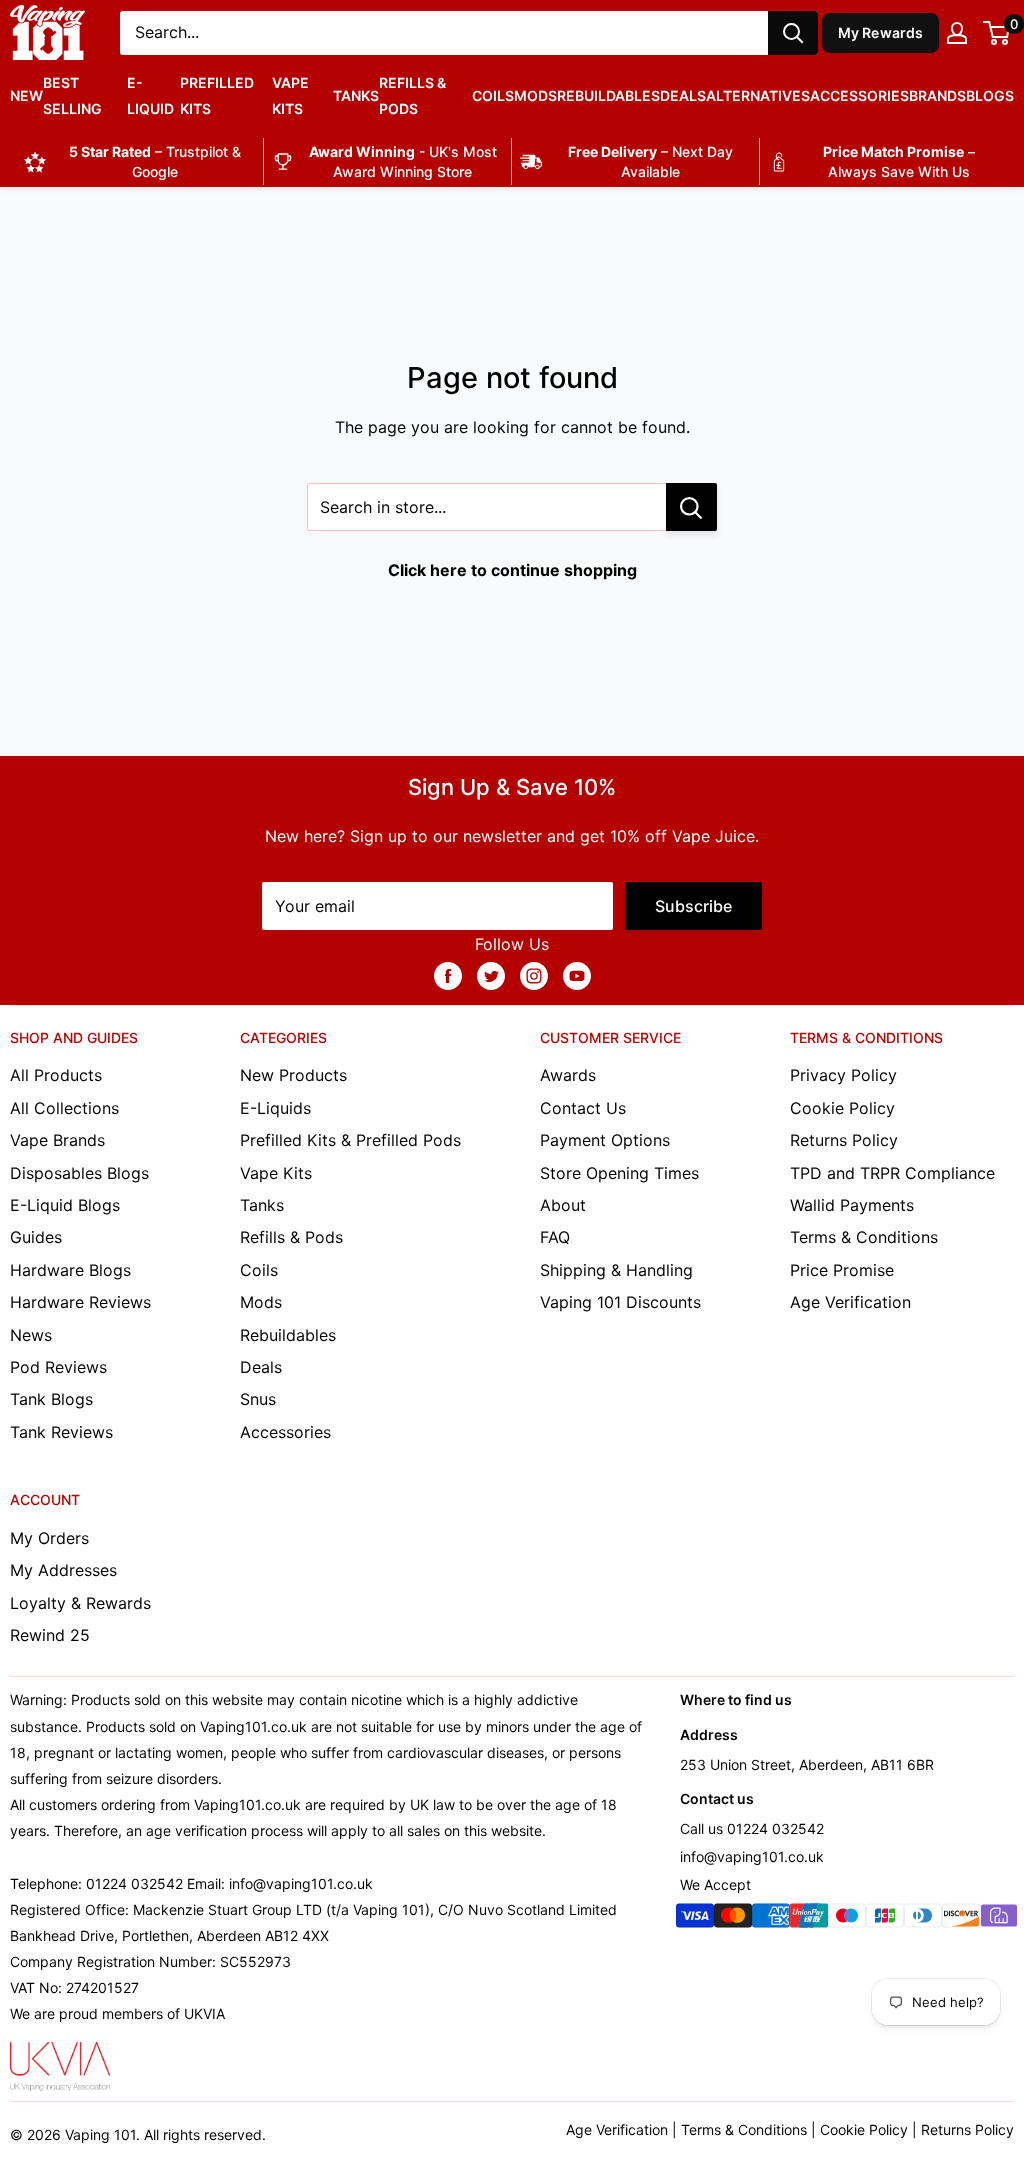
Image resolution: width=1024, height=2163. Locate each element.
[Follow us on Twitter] (491, 975)
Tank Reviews (61, 1432)
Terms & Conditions (864, 1237)
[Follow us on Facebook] (448, 975)
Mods (535, 95)
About (563, 1205)
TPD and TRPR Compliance (892, 1173)
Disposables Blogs (79, 1173)
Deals (683, 95)
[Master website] (733, 1919)
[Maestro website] (847, 1919)
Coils (493, 95)
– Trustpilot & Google (155, 161)
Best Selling (72, 95)
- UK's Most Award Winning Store (403, 161)
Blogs (990, 95)
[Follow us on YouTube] (577, 975)
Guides (36, 1237)
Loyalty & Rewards (80, 1603)
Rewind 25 (50, 1635)
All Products (56, 1075)
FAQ (555, 1237)
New (26, 95)
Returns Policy (844, 1140)
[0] (997, 33)
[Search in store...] (691, 507)
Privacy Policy (843, 1075)
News (31, 1335)
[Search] (793, 33)
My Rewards (881, 32)
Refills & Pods (412, 95)
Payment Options (605, 1140)
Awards (568, 1075)
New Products (293, 1075)
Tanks (356, 95)
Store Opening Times (619, 1173)
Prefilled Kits (217, 95)
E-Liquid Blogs (65, 1205)
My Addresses (63, 1570)
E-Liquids (275, 1108)
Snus (258, 1399)
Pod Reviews (58, 1367)
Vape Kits (290, 95)
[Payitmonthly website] (999, 1919)
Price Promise (842, 1270)
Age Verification (850, 1302)
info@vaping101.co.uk (752, 1856)
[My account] (957, 33)
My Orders (49, 1538)
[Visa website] (695, 1919)
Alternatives (758, 95)
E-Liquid (150, 95)
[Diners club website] (923, 1919)
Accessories (859, 95)
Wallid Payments (852, 1205)
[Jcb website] (885, 1919)
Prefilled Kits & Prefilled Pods (350, 1140)
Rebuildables (608, 95)
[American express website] (771, 1919)
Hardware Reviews (80, 1302)
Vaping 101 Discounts (620, 1302)
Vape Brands (57, 1140)
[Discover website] (961, 1919)
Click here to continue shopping (512, 570)
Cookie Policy (842, 1108)
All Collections (64, 1108)
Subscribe (693, 906)
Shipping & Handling (616, 1270)
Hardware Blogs (70, 1270)
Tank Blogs (51, 1399)
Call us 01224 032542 (752, 1828)
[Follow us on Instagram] (534, 975)
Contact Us (583, 1108)
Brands (937, 95)
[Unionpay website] (809, 1919)
